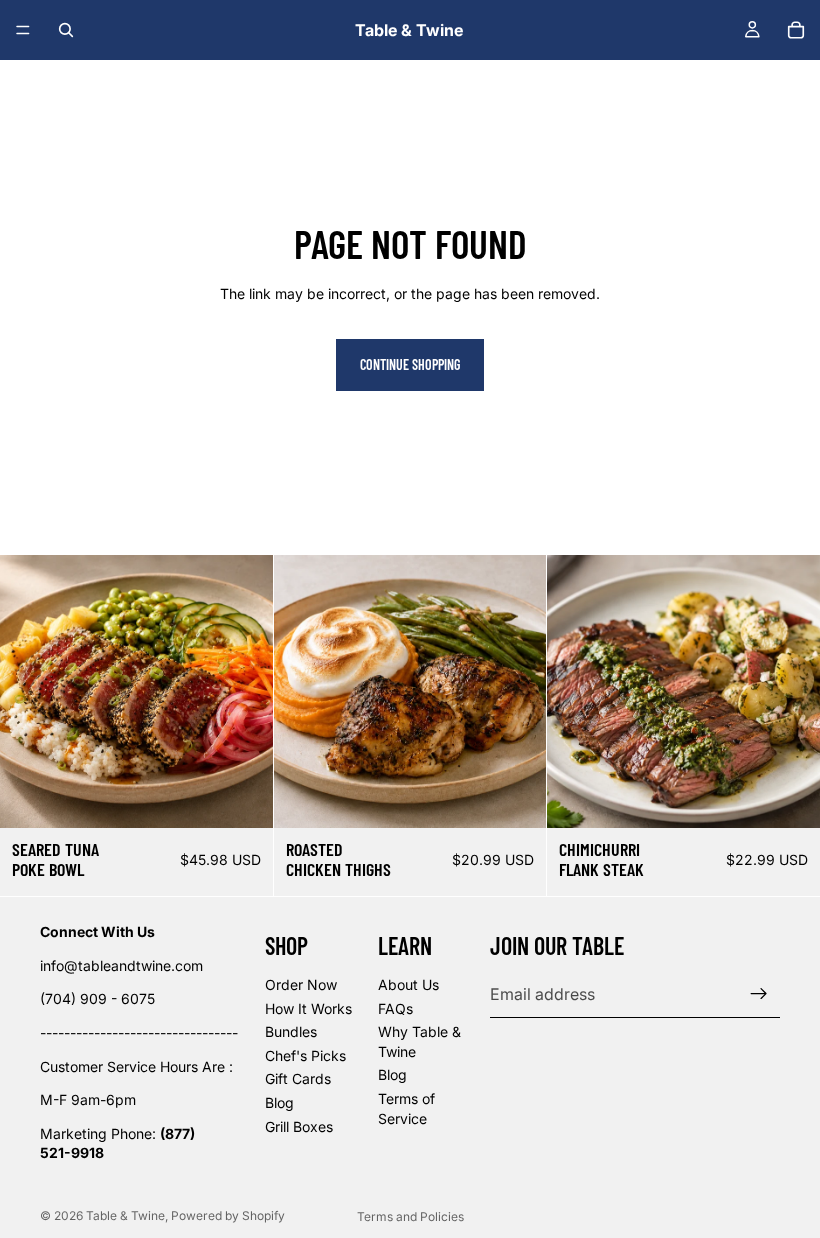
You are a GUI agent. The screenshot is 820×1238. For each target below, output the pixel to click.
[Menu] (23, 30)
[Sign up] (759, 994)
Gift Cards (298, 1078)
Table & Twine (125, 1215)
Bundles (291, 1031)
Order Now (301, 984)
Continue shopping (410, 364)
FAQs (395, 1007)
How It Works (308, 1007)
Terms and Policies (410, 1216)
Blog (279, 1102)
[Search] (66, 30)
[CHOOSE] (242, 797)
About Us (408, 984)
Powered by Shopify (228, 1215)
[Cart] (796, 30)
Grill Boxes (299, 1125)
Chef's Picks (305, 1055)
